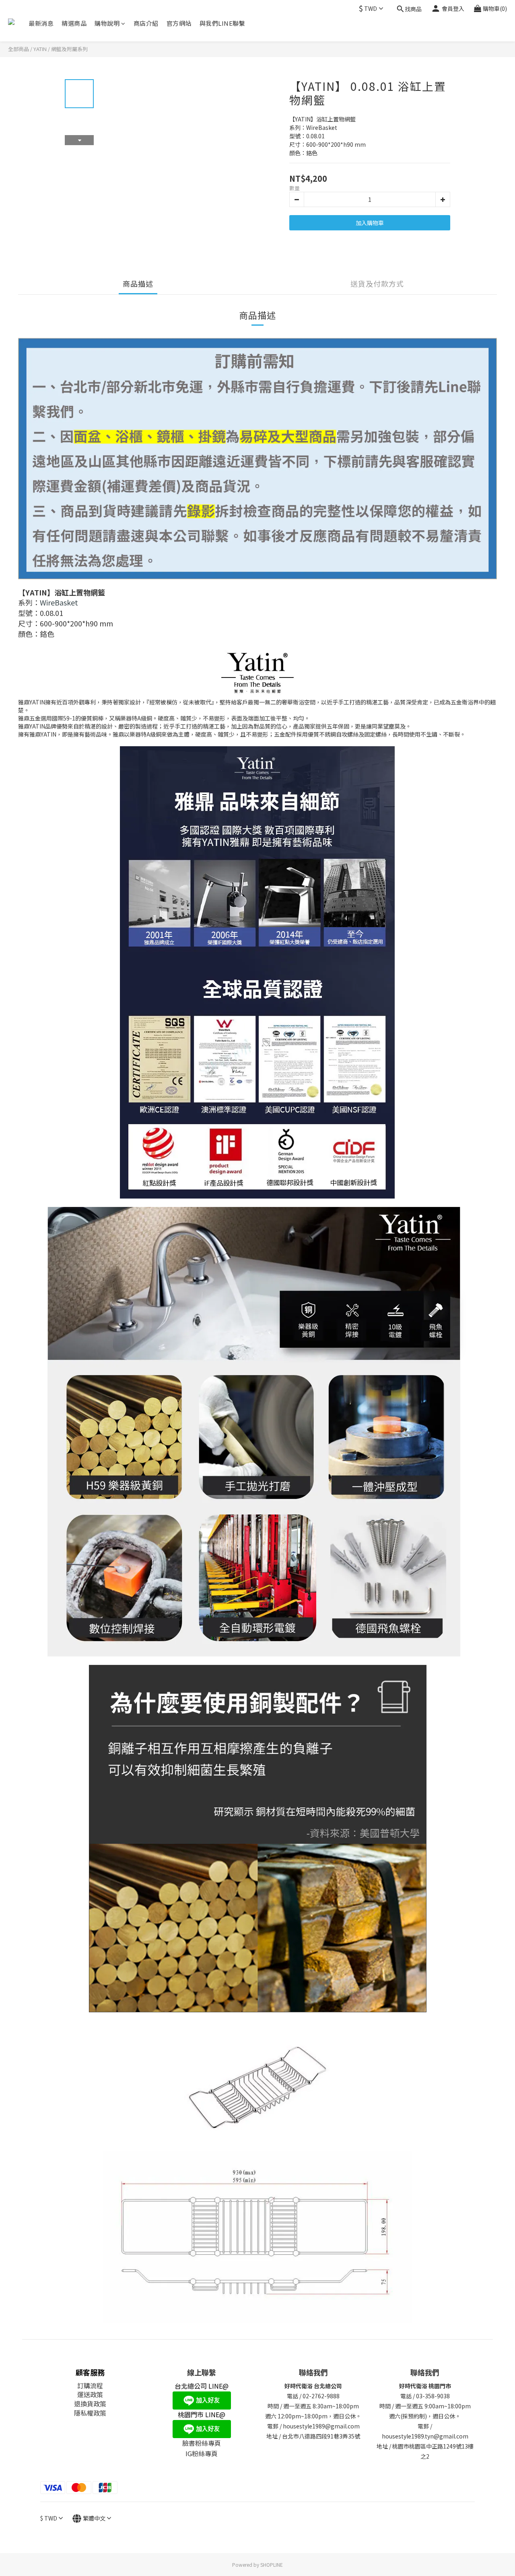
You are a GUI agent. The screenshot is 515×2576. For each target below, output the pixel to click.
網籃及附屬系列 (69, 49)
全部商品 (19, 49)
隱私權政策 (90, 2413)
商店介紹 (146, 23)
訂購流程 (90, 2385)
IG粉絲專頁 (202, 2453)
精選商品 (74, 23)
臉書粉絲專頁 (202, 2443)
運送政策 (90, 2394)
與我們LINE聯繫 (222, 23)
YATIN (40, 49)
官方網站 (179, 23)
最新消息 (41, 23)
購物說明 (107, 23)
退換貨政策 (90, 2404)
